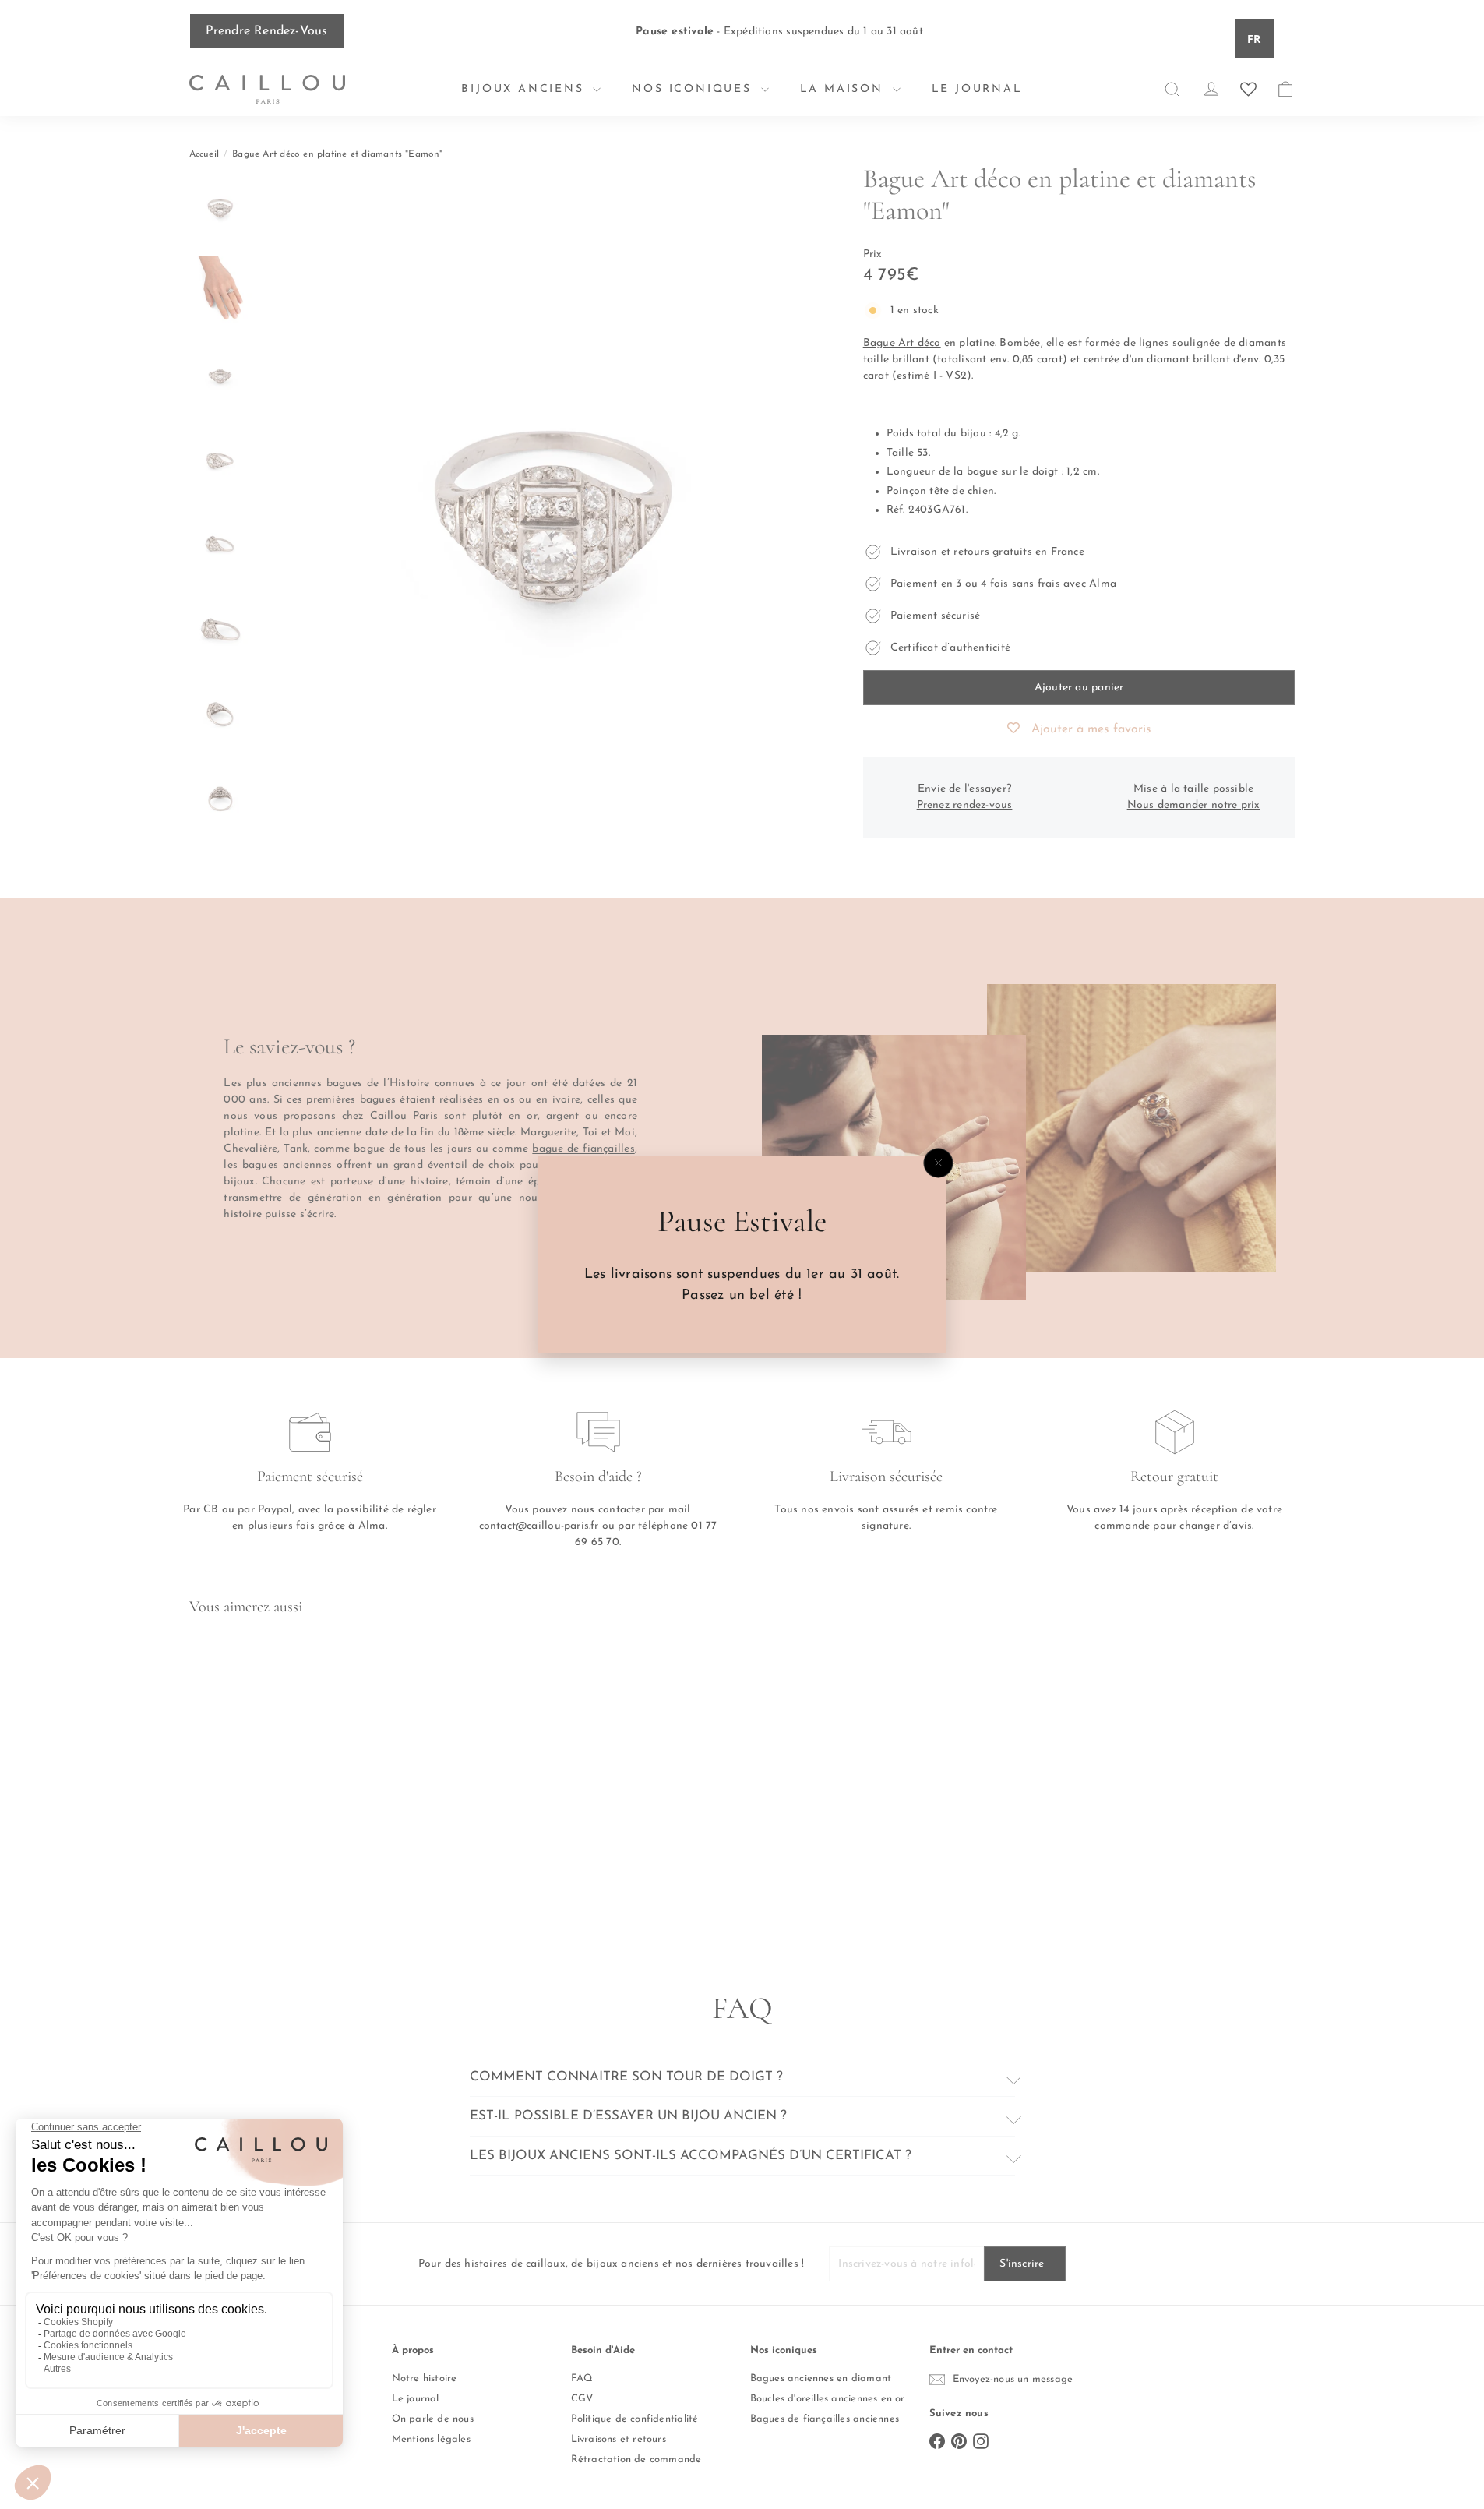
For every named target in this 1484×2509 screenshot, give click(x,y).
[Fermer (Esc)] (939, 1163)
